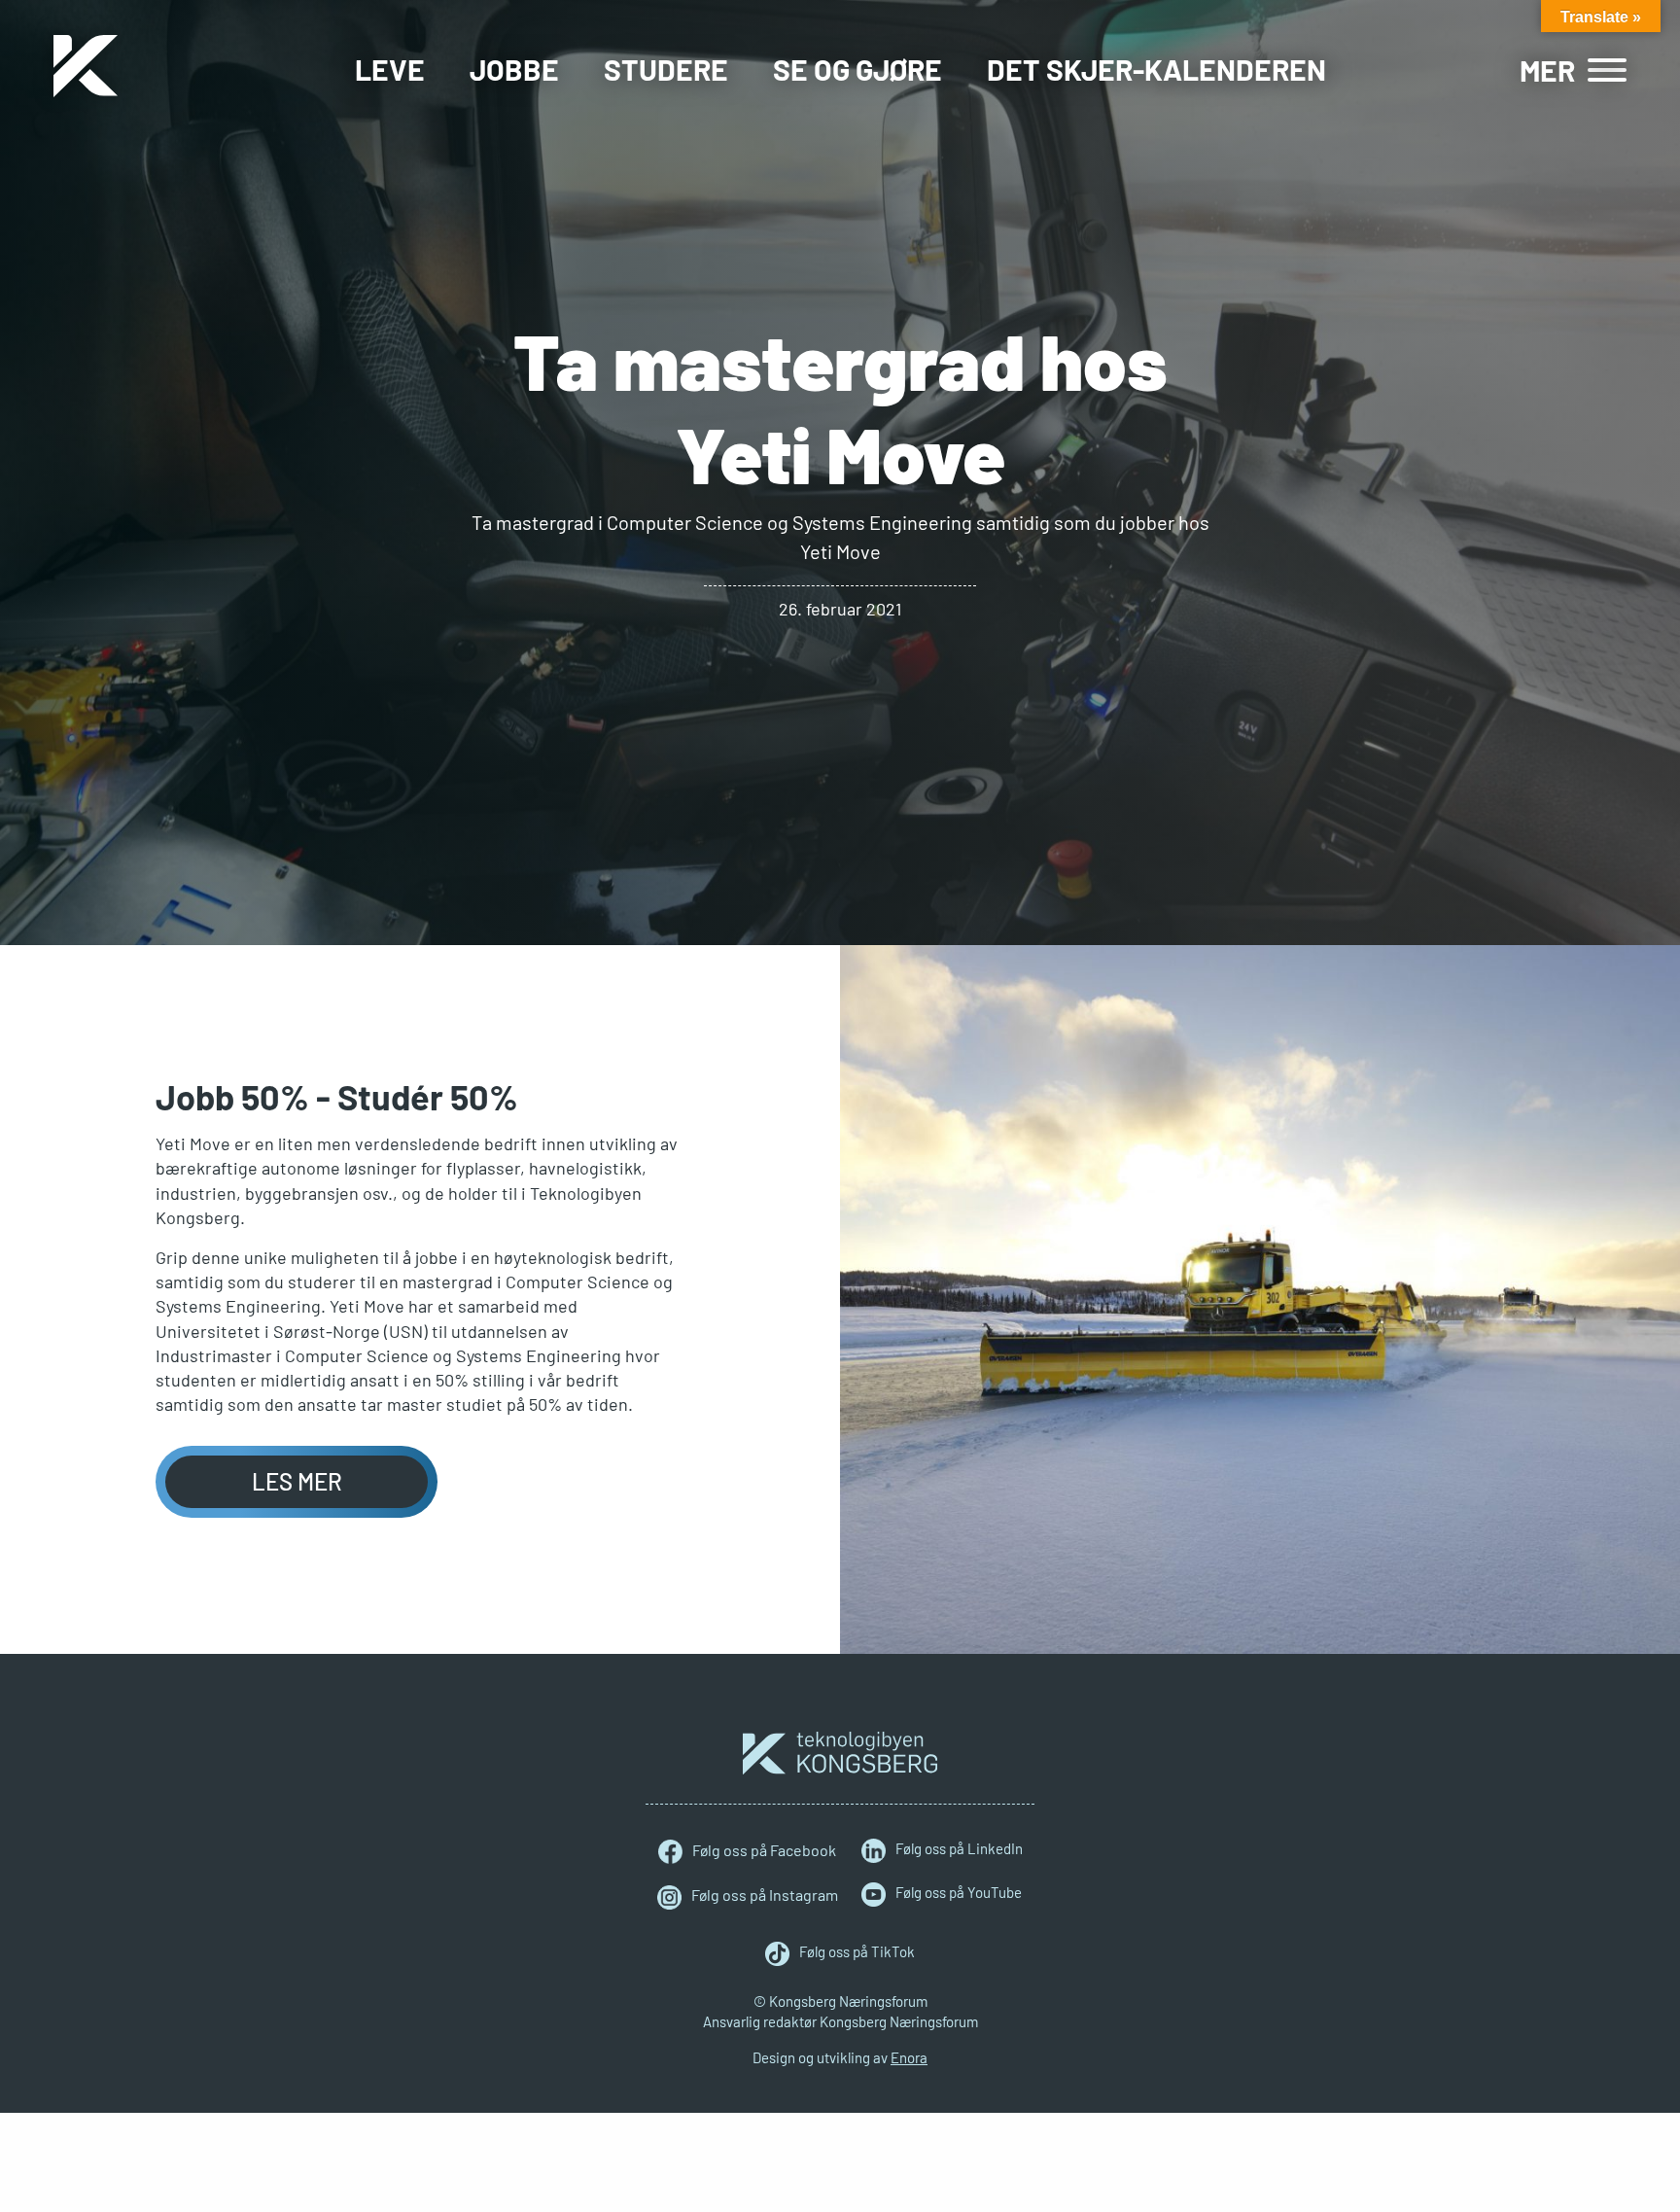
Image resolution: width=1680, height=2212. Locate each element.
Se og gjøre (857, 69)
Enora (909, 2057)
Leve (390, 69)
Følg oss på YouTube (959, 1892)
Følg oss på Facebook (764, 1850)
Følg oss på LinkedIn (959, 1848)
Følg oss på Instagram (765, 1895)
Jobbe (514, 69)
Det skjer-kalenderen (1156, 69)
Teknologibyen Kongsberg (840, 1753)
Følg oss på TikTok (857, 1951)
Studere (666, 69)
